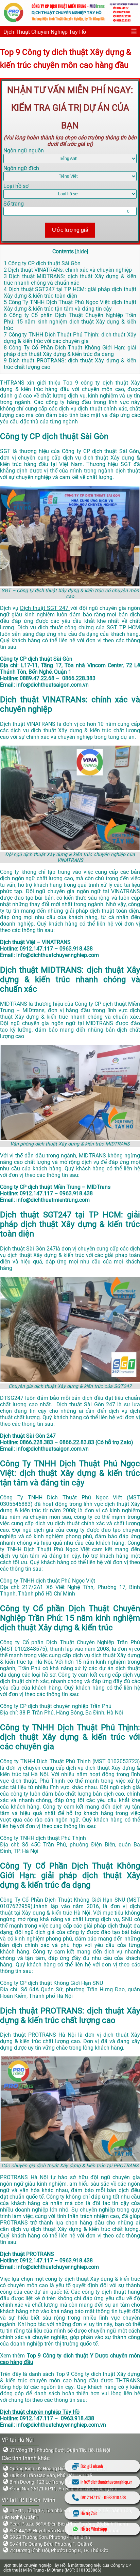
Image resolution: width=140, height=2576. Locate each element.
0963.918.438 (115, 2497)
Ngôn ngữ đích (21, 168)
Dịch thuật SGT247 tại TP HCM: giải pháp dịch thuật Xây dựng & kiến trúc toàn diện (70, 293)
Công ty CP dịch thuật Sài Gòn (42, 263)
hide (82, 251)
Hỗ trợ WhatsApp (94, 2529)
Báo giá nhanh (92, 2466)
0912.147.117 (91, 2497)
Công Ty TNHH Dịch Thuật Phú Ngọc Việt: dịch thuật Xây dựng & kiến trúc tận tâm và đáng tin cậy (70, 305)
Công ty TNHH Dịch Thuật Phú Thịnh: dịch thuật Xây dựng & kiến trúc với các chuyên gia (70, 338)
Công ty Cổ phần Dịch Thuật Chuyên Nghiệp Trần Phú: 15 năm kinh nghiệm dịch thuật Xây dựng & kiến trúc (70, 322)
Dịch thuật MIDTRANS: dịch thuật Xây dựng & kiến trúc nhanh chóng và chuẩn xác (70, 280)
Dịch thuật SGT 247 (45, 608)
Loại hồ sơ (16, 186)
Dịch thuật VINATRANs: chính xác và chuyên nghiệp (68, 270)
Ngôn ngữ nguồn (24, 151)
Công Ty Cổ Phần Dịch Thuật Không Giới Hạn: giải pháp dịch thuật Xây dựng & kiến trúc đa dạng (70, 351)
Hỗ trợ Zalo (89, 2513)
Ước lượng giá (70, 230)
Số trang (14, 204)
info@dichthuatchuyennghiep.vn (107, 2482)
